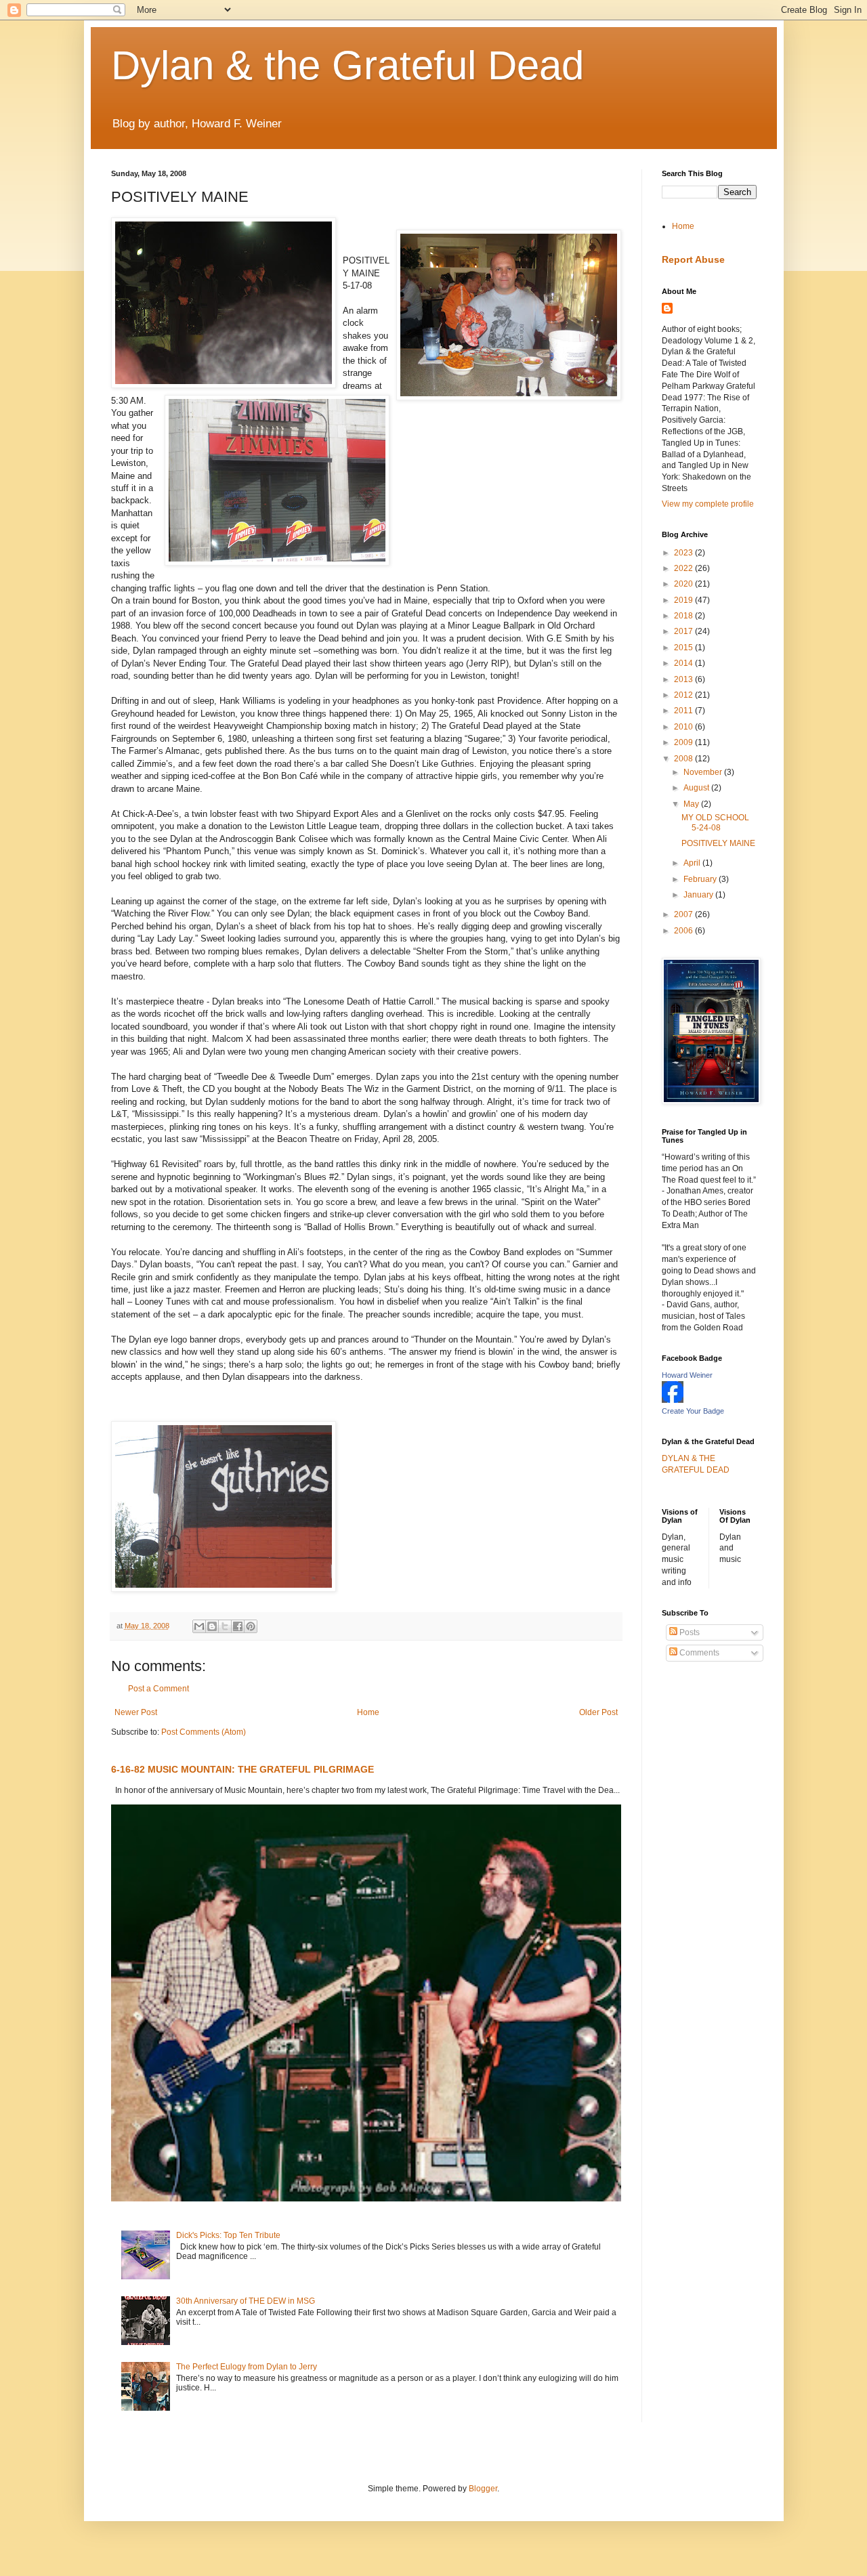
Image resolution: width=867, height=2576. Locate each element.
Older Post (598, 1712)
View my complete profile (708, 504)
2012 (684, 695)
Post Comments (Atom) (204, 1732)
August (697, 788)
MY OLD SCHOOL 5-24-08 (715, 822)
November (704, 772)
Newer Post (136, 1712)
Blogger (483, 2489)
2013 (684, 679)
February (701, 879)
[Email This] (199, 1626)
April (693, 863)
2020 (684, 584)
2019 (684, 600)
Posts (689, 1632)
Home (368, 1712)
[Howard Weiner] (673, 1400)
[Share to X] (225, 1626)
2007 (684, 914)
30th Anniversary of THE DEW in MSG (246, 2301)
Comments (698, 1653)
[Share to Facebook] (238, 1626)
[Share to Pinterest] (251, 1626)
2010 (684, 727)
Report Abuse (693, 259)
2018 (684, 616)
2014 (684, 663)
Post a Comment (158, 1689)
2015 (684, 648)
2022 (684, 568)
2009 (684, 742)
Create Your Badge (693, 1411)
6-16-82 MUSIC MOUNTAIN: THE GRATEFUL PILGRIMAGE (242, 1769)
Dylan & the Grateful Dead (347, 65)
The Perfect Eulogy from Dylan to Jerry (247, 2367)
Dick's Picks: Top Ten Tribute (228, 2235)
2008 (684, 759)
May (692, 804)
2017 (684, 631)
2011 (684, 711)
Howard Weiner (687, 1375)
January (699, 895)
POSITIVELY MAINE (718, 843)
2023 (684, 553)
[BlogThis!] (212, 1626)
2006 (684, 931)
